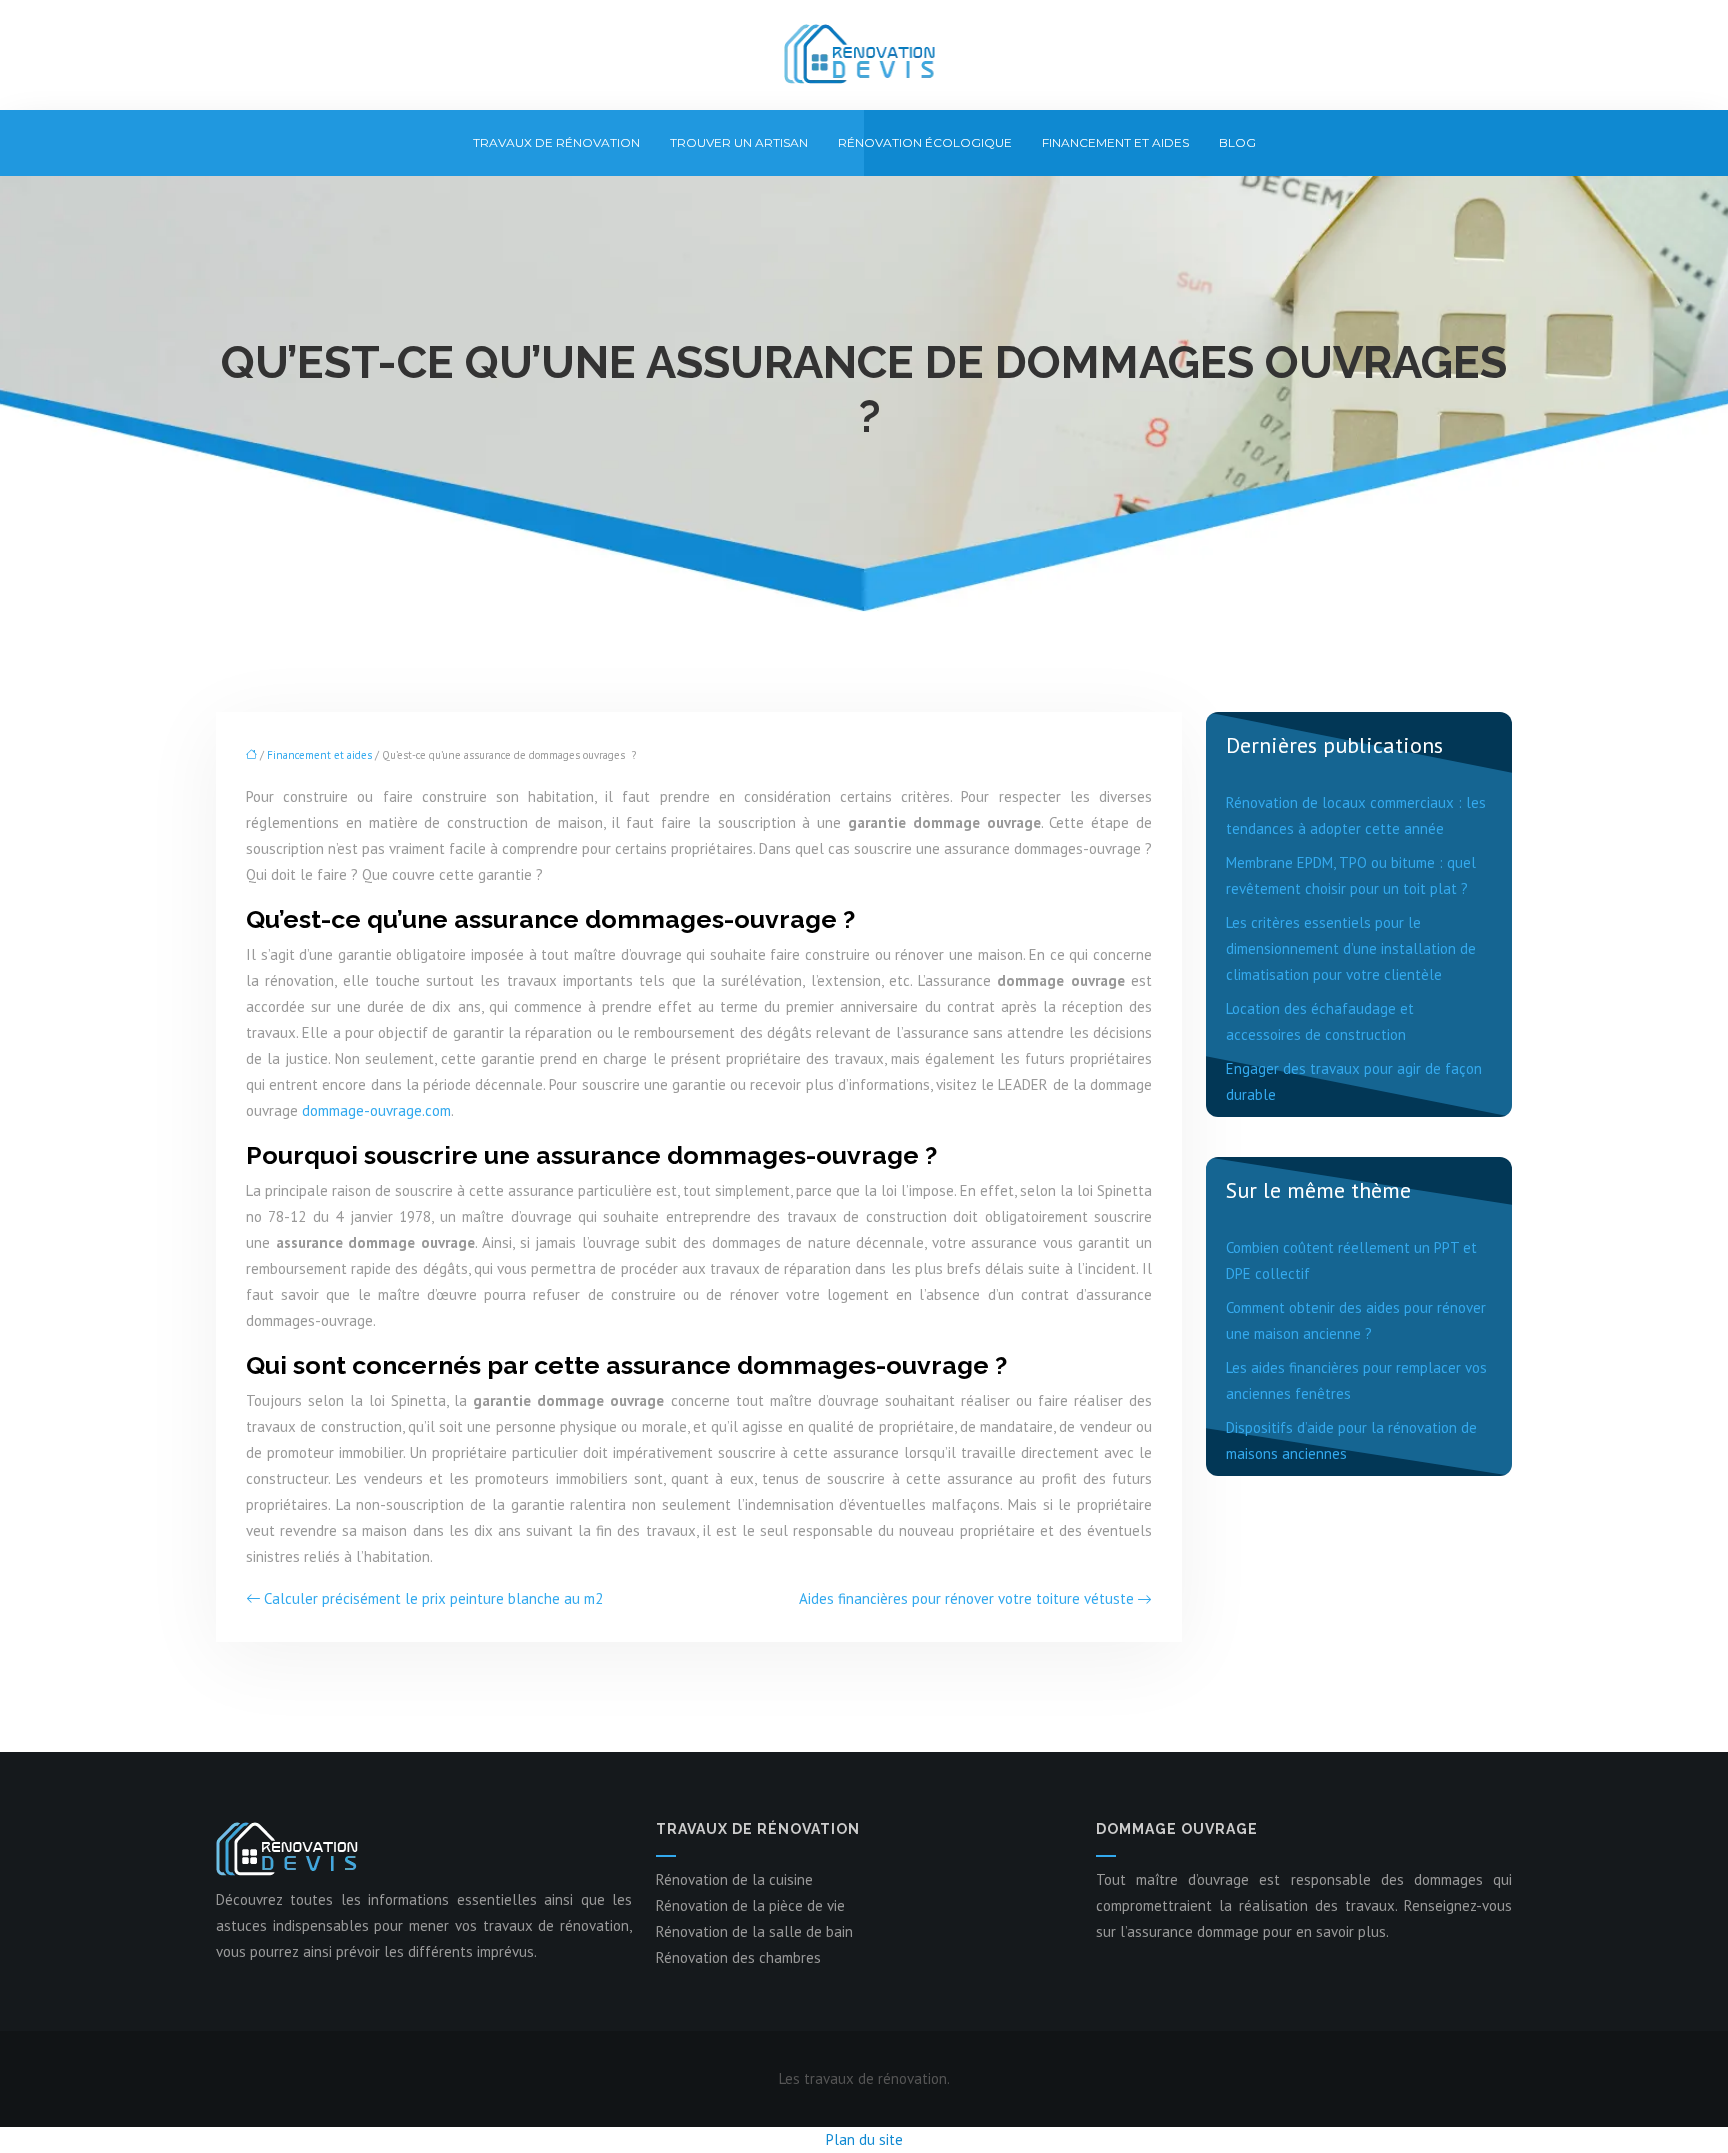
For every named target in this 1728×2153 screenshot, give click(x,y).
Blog (1237, 142)
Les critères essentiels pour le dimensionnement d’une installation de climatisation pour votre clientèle (1351, 948)
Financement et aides (1115, 142)
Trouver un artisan (739, 142)
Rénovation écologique (925, 142)
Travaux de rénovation (556, 142)
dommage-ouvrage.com (376, 1110)
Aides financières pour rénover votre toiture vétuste (966, 1598)
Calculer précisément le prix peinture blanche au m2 (433, 1598)
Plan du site (864, 2139)
